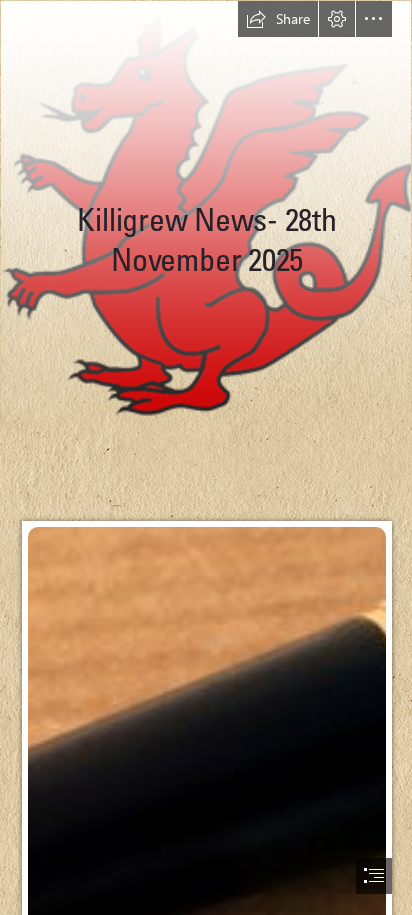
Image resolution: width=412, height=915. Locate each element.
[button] (278, 19)
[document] (206, 457)
